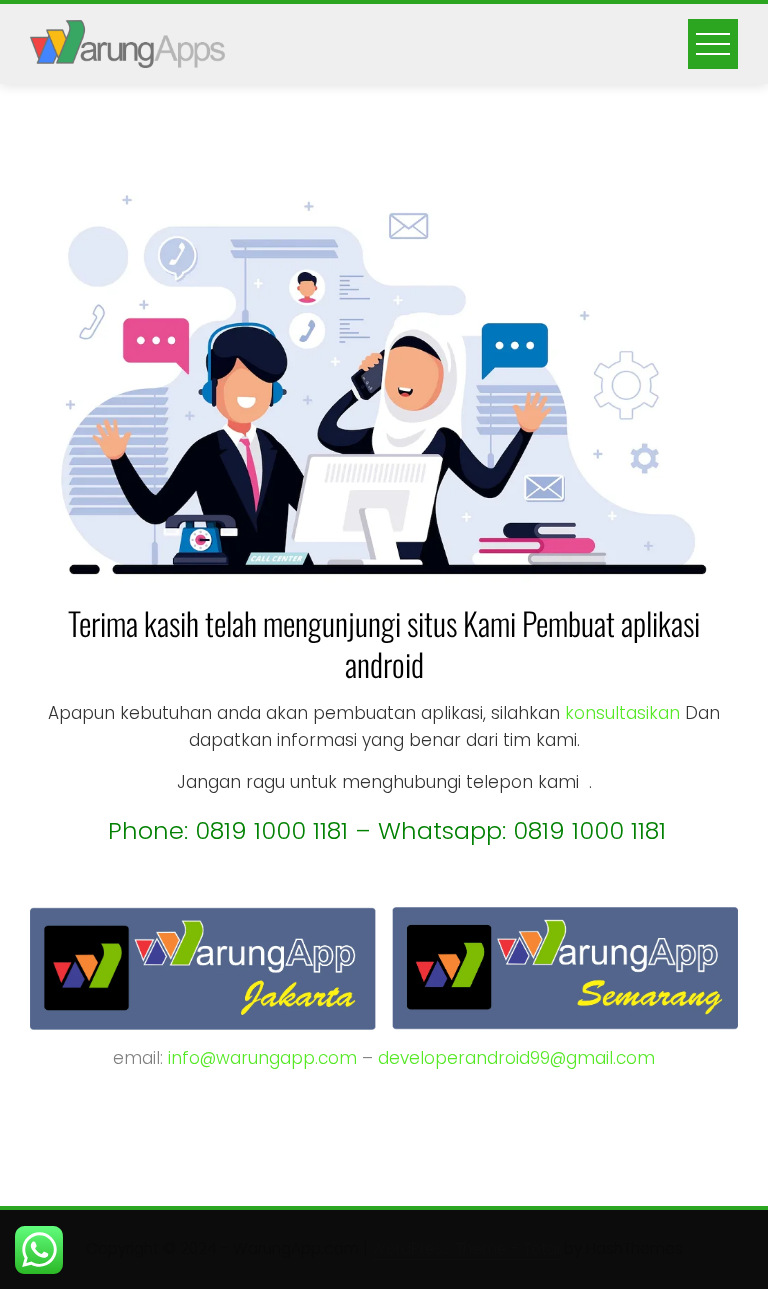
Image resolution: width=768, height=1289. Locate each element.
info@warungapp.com (262, 1058)
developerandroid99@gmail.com (516, 1058)
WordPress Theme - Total (465, 1248)
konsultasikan (622, 713)
